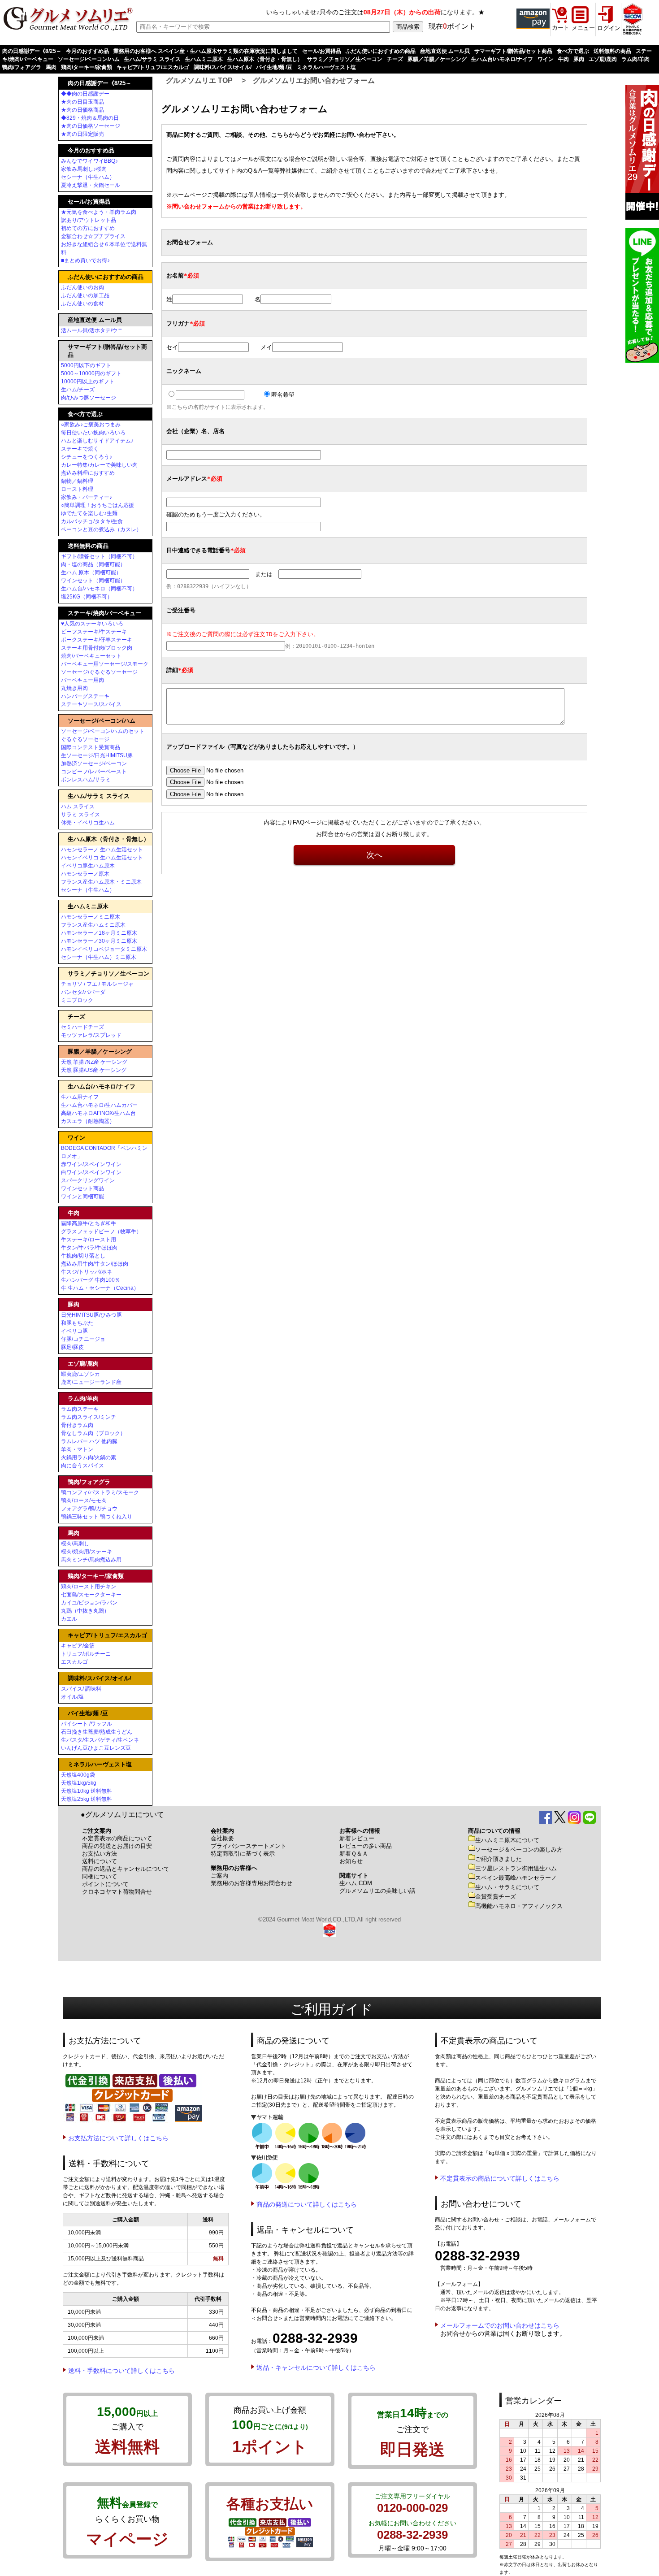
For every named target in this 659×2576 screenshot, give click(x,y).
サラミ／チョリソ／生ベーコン (345, 59)
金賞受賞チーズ (496, 1897)
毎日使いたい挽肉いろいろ (93, 433)
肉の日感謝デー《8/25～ (32, 51)
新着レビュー (357, 1838)
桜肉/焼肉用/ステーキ (87, 1552)
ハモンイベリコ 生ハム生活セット (102, 858)
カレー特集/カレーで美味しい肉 (99, 465)
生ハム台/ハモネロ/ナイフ (502, 59)
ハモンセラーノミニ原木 (91, 917)
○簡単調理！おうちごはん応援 (98, 505)
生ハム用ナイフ (80, 1097)
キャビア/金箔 (78, 1646)
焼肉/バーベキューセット (91, 656)
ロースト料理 (77, 489)
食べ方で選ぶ (573, 51)
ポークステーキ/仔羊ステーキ (97, 640)
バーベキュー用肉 (82, 680)
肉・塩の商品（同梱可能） (93, 564)
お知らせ (351, 1861)
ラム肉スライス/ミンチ (89, 1417)
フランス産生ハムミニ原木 (93, 925)
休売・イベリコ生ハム (88, 823)
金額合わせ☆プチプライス (93, 236)
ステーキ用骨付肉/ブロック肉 (97, 648)
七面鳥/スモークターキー (91, 1595)
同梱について (100, 1876)
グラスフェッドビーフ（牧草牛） (101, 1232)
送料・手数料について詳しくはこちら (121, 2371)
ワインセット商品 (82, 1188)
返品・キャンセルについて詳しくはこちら (316, 2368)
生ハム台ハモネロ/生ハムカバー (99, 1105)
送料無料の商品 (612, 51)
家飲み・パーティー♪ (87, 497)
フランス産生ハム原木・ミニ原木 (101, 882)
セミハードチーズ (82, 1027)
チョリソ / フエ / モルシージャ (97, 984)
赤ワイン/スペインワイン (91, 1164)
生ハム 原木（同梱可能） (91, 572)
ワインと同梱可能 (82, 1197)
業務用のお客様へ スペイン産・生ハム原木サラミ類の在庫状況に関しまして (206, 51)
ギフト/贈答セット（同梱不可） (99, 556)
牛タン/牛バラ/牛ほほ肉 (89, 1248)
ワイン (546, 59)
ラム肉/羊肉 (635, 59)
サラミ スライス (80, 815)
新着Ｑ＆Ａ (354, 1854)
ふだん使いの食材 (82, 304)
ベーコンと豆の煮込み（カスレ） (101, 529)
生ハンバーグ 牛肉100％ (91, 1280)
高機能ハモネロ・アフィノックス (519, 1906)
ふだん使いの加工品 (85, 295)
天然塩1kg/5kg (79, 1783)
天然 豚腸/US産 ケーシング (94, 1070)
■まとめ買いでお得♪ (85, 260)
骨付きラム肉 (77, 1425)
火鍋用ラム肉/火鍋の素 (89, 1457)
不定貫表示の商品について (117, 1838)
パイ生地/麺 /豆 (274, 67)
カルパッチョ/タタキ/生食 (92, 521)
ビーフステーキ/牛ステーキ (94, 632)
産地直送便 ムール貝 (445, 51)
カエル (69, 1619)
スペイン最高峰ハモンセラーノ (516, 1878)
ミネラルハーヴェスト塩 (326, 67)
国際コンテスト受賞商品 (91, 747)
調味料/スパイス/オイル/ (223, 67)
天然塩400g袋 (78, 1775)
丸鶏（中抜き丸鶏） (85, 1611)
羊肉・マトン (77, 1449)
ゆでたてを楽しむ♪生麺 (89, 513)
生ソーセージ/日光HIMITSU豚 (97, 755)
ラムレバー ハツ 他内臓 (89, 1441)
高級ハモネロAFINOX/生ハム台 (98, 1113)
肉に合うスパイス (82, 1466)
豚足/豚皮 (72, 1347)
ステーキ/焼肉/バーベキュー (104, 613)
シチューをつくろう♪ (87, 457)
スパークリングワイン (88, 1180)
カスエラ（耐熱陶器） (88, 1121)
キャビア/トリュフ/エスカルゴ (153, 67)
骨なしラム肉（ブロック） (93, 1433)
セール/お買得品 (322, 51)
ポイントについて (105, 1884)
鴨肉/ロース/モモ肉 (84, 1500)
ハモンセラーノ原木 (85, 874)
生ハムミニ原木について (507, 1840)
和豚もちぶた (77, 1323)
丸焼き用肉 (74, 688)
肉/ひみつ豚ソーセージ (89, 398)
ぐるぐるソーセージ (85, 739)
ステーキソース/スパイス (91, 704)
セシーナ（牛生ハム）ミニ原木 (99, 957)
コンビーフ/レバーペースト (94, 772)
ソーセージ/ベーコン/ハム (89, 59)
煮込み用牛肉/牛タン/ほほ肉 (95, 1264)
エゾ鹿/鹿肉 (603, 59)
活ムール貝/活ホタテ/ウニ (92, 330)
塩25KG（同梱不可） (87, 597)
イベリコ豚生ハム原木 (88, 866)
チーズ (395, 59)
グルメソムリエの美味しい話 (377, 1891)
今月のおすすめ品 (87, 51)
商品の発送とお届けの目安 (117, 1846)
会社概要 (222, 1838)
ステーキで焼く (80, 449)
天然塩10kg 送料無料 (87, 1791)
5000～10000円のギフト (91, 373)
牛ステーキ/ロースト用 (89, 1240)
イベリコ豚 (74, 1331)
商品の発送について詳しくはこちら (307, 2204)
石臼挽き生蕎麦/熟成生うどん (97, 1732)
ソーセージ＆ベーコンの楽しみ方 (519, 1850)
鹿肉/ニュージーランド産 (91, 1382)
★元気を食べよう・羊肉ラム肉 (99, 212)
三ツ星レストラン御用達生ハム (516, 1868)
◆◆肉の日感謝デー (85, 94)
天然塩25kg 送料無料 (87, 1799)
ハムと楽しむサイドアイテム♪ (97, 441)
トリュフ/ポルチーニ (86, 1654)
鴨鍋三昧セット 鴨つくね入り (97, 1517)
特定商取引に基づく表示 (243, 1854)
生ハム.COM (356, 1883)
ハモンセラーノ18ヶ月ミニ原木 (99, 933)
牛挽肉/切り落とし (83, 1256)
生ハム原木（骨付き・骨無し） (265, 59)
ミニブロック (77, 1000)
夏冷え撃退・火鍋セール (91, 185)
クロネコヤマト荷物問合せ (117, 1892)
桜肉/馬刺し (75, 1544)
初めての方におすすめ (88, 228)
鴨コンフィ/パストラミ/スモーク (100, 1492)
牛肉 (564, 59)
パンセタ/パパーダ (83, 992)
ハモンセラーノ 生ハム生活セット (102, 850)
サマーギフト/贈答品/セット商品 (513, 51)
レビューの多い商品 (366, 1846)
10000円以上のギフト (88, 382)
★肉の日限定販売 (82, 134)
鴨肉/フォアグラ (22, 67)
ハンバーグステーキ (85, 696)
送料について (100, 1861)
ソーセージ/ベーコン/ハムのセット (103, 731)
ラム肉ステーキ (80, 1409)
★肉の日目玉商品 (82, 102)
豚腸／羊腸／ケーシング (437, 59)
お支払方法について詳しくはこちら (118, 2138)
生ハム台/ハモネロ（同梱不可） (99, 589)
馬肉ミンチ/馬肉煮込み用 (91, 1560)
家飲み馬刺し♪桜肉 (84, 169)
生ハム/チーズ (78, 390)
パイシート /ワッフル (87, 1724)
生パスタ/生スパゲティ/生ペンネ (100, 1740)
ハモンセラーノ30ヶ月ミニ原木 (99, 941)
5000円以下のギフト (86, 365)
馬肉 (51, 67)
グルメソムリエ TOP (199, 80)
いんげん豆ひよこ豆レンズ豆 (96, 1748)
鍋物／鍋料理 (77, 481)
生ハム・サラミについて (507, 1887)
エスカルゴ (74, 1662)
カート (561, 28)
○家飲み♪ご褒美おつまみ (91, 425)
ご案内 (219, 1876)
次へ (374, 855)
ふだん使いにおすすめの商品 (381, 51)
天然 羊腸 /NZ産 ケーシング (94, 1062)
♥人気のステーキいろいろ (92, 624)
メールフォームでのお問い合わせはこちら (500, 2325)
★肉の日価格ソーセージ (91, 126)
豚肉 (579, 59)
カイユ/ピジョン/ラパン (89, 1603)
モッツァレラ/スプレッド (91, 1035)
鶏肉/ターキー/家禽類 (87, 67)
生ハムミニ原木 (204, 59)
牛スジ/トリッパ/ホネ (87, 1272)
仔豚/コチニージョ (83, 1339)
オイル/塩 (72, 1697)
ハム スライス (78, 807)
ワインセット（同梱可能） (93, 581)
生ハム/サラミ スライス (152, 59)
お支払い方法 (100, 1854)
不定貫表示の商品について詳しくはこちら (500, 2178)
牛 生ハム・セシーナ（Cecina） (100, 1288)
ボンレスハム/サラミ (86, 780)
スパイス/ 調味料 (81, 1689)
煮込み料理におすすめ (88, 473)
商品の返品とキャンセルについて (126, 1869)
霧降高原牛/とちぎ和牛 (89, 1223)
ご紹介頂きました (499, 1859)
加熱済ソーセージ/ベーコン (94, 763)
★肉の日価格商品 (82, 110)
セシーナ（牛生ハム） (88, 177)
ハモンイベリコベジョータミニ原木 (104, 949)
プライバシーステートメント (249, 1846)
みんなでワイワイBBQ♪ (89, 161)
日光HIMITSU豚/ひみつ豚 (91, 1315)
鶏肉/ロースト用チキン (89, 1587)
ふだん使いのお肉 (82, 287)
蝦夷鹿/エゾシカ (80, 1374)
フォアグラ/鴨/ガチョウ (89, 1509)
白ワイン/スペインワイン (91, 1172)
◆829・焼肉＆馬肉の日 (90, 118)
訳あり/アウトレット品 (89, 220)
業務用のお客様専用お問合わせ (251, 1883)
